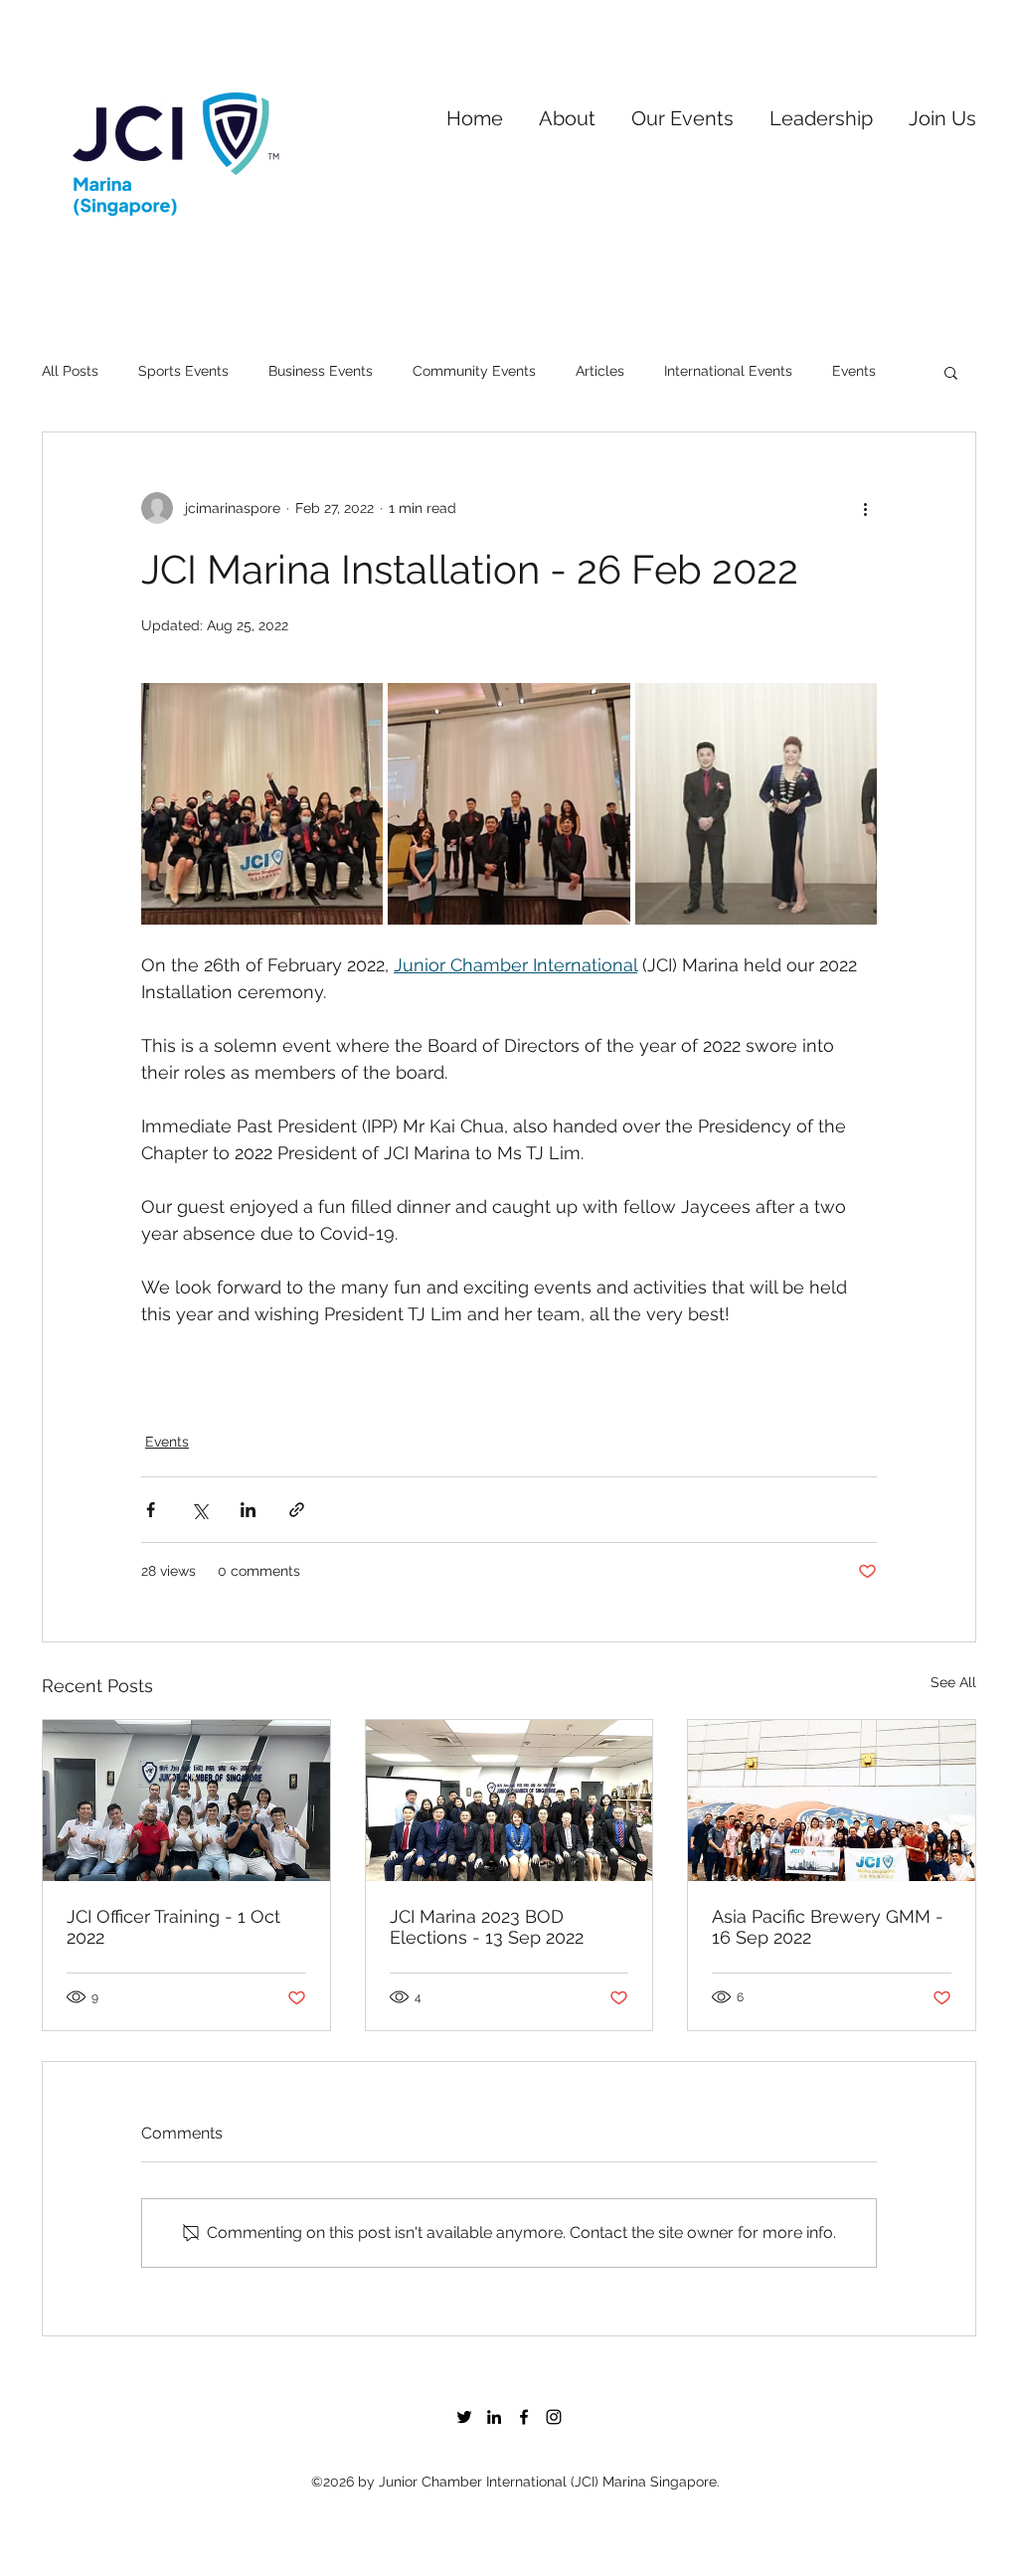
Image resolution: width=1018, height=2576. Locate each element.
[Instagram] (554, 2417)
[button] (567, 109)
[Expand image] (262, 804)
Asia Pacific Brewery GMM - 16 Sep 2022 (828, 1927)
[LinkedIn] (494, 2417)
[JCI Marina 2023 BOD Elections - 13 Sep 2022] (509, 1801)
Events (854, 371)
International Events (728, 371)
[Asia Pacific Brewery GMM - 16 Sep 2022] (832, 1801)
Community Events (474, 371)
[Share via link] (297, 1510)
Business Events (321, 371)
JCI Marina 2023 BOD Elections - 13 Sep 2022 (487, 1927)
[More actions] (865, 508)
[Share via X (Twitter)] (199, 1510)
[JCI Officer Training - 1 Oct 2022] (186, 1801)
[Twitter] (464, 2417)
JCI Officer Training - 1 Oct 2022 (173, 1927)
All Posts (70, 371)
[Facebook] (524, 2417)
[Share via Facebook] (151, 1510)
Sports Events (183, 371)
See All (953, 1682)
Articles (600, 371)
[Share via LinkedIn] (248, 1510)
